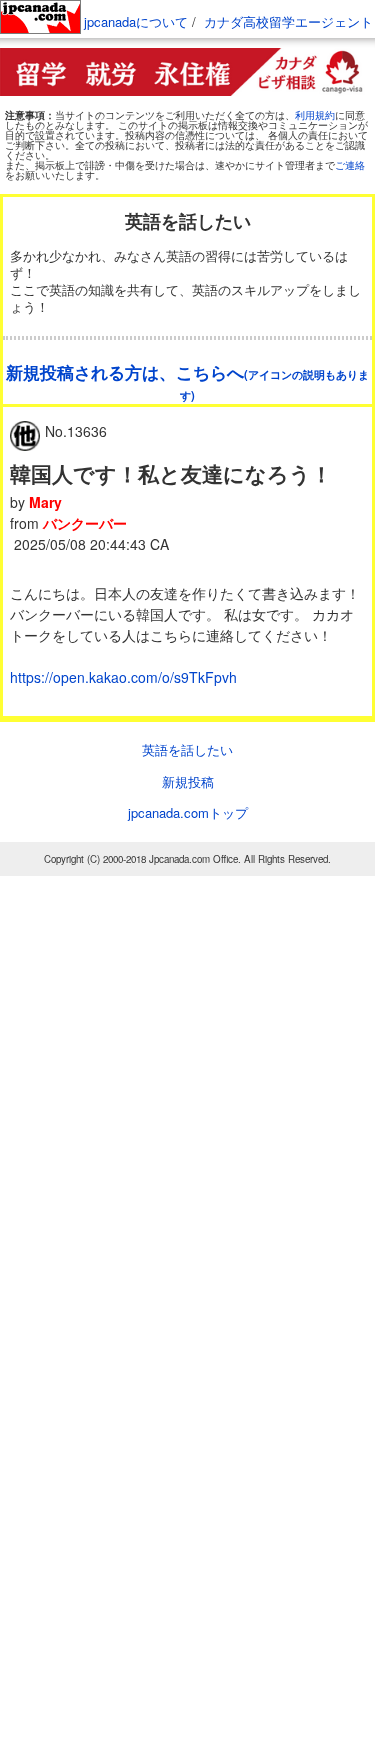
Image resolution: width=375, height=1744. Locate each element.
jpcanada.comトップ (188, 812)
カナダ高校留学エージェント (288, 21)
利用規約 (315, 115)
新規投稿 (188, 781)
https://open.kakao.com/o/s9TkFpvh (123, 677)
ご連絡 (350, 165)
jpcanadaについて (136, 21)
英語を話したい (187, 749)
